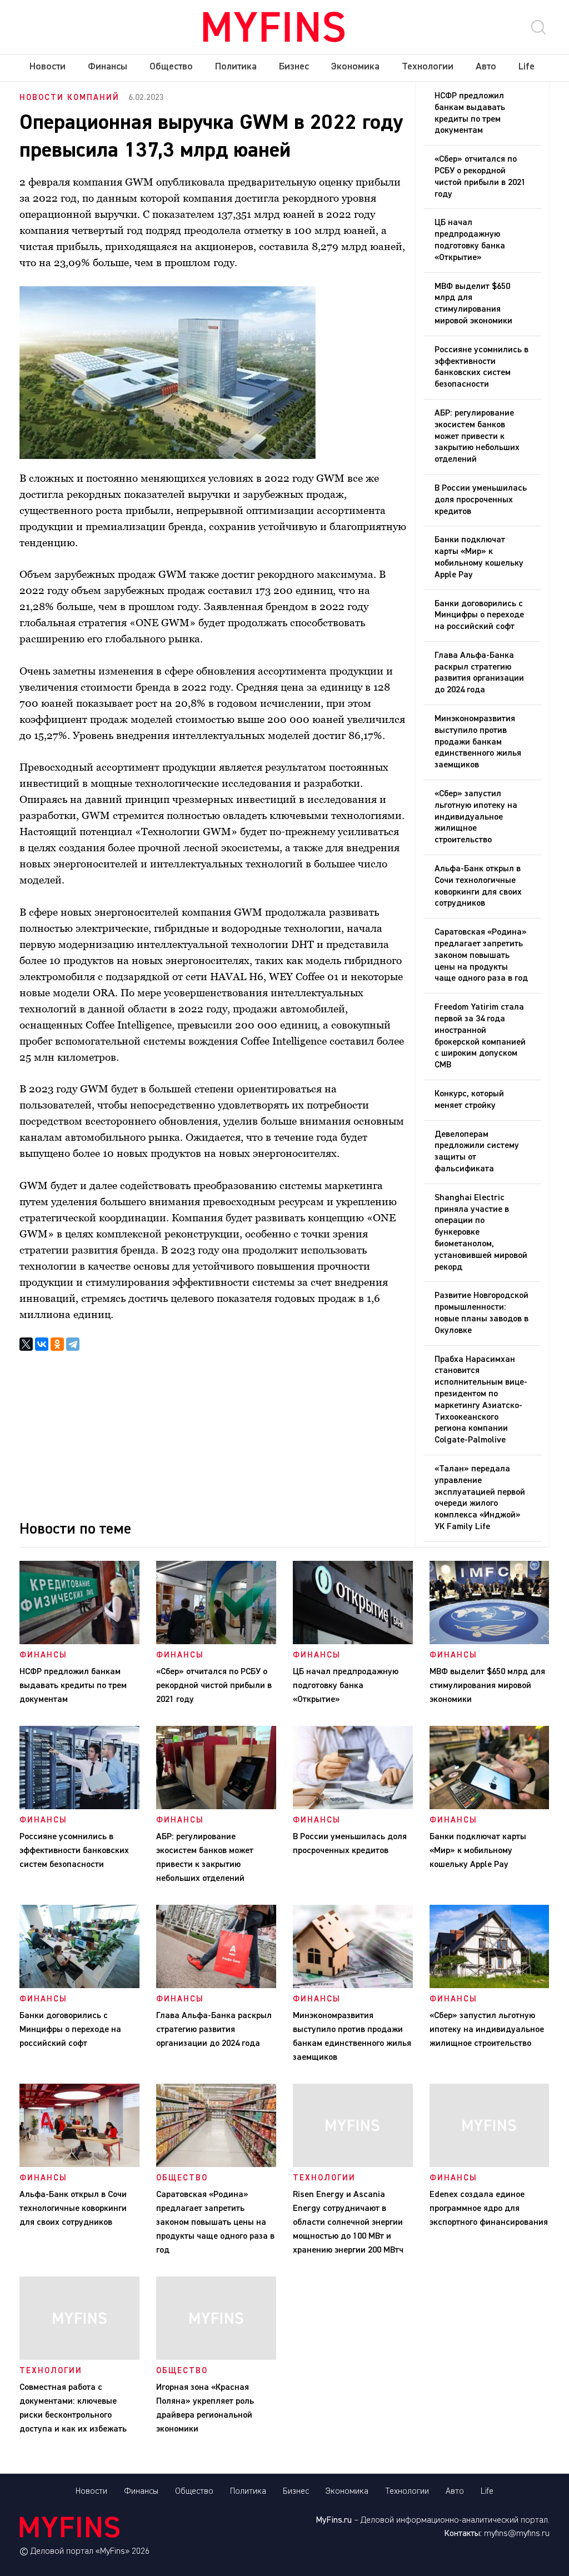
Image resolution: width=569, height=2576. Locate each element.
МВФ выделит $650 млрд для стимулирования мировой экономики (473, 304)
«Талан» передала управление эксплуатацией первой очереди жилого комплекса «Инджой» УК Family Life (480, 1498)
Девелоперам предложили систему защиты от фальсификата (477, 1152)
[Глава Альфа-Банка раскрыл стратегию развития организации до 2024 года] (216, 1986)
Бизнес (294, 67)
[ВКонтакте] (42, 1344)
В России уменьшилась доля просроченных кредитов (481, 500)
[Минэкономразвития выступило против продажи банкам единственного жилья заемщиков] (353, 1986)
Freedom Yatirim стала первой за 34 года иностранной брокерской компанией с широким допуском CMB (480, 1036)
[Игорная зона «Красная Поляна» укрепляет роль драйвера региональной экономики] (216, 2358)
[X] (26, 1344)
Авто (486, 67)
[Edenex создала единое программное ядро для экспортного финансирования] (490, 2165)
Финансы (108, 67)
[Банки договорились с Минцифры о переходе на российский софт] (79, 1986)
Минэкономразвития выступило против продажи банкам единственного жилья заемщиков (478, 742)
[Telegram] (73, 1344)
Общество (171, 67)
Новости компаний (69, 98)
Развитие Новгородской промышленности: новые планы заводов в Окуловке (481, 1313)
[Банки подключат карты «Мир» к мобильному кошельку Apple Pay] (490, 1807)
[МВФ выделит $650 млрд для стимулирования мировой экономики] (490, 1642)
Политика (236, 67)
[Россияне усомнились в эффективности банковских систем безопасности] (79, 1807)
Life (526, 67)
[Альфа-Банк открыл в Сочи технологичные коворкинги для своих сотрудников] (79, 2165)
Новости (48, 67)
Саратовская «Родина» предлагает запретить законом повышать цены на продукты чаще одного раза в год (481, 955)
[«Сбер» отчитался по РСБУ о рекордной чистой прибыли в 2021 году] (216, 1642)
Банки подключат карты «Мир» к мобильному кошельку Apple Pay (479, 557)
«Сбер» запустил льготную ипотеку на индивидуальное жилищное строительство (476, 817)
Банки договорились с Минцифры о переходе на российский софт (479, 616)
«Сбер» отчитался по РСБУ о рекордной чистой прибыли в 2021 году (480, 177)
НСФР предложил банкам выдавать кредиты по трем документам (470, 113)
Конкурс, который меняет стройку (469, 1100)
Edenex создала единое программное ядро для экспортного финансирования (489, 2209)
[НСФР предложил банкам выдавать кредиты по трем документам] (79, 1642)
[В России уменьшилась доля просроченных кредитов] (353, 1807)
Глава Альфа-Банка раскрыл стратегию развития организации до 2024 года (479, 673)
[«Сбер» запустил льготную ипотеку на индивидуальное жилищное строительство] (490, 1986)
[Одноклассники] (57, 1344)
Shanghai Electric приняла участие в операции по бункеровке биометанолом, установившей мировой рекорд (481, 1233)
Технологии (428, 67)
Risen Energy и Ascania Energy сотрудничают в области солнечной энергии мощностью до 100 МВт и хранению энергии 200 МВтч (350, 2223)
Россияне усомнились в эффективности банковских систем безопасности (481, 367)
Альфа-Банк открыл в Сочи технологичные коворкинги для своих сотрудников (478, 886)
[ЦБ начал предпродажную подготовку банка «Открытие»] (353, 1642)
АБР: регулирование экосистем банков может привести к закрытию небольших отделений (477, 436)
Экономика (355, 67)
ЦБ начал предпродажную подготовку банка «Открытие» (470, 240)
